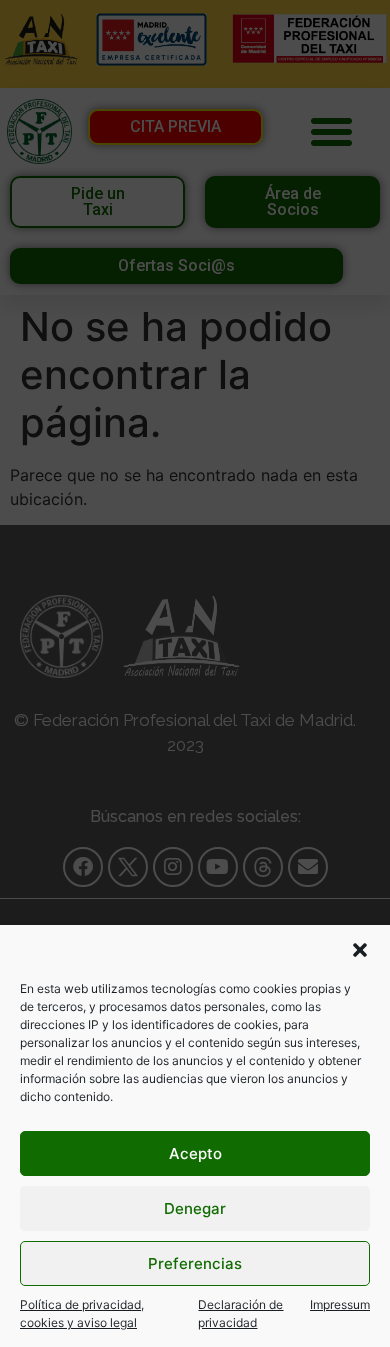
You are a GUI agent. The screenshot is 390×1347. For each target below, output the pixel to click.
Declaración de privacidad (240, 1313)
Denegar (195, 1208)
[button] (360, 950)
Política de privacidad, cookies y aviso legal (82, 1313)
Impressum (340, 1304)
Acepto (195, 1153)
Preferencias (195, 1263)
